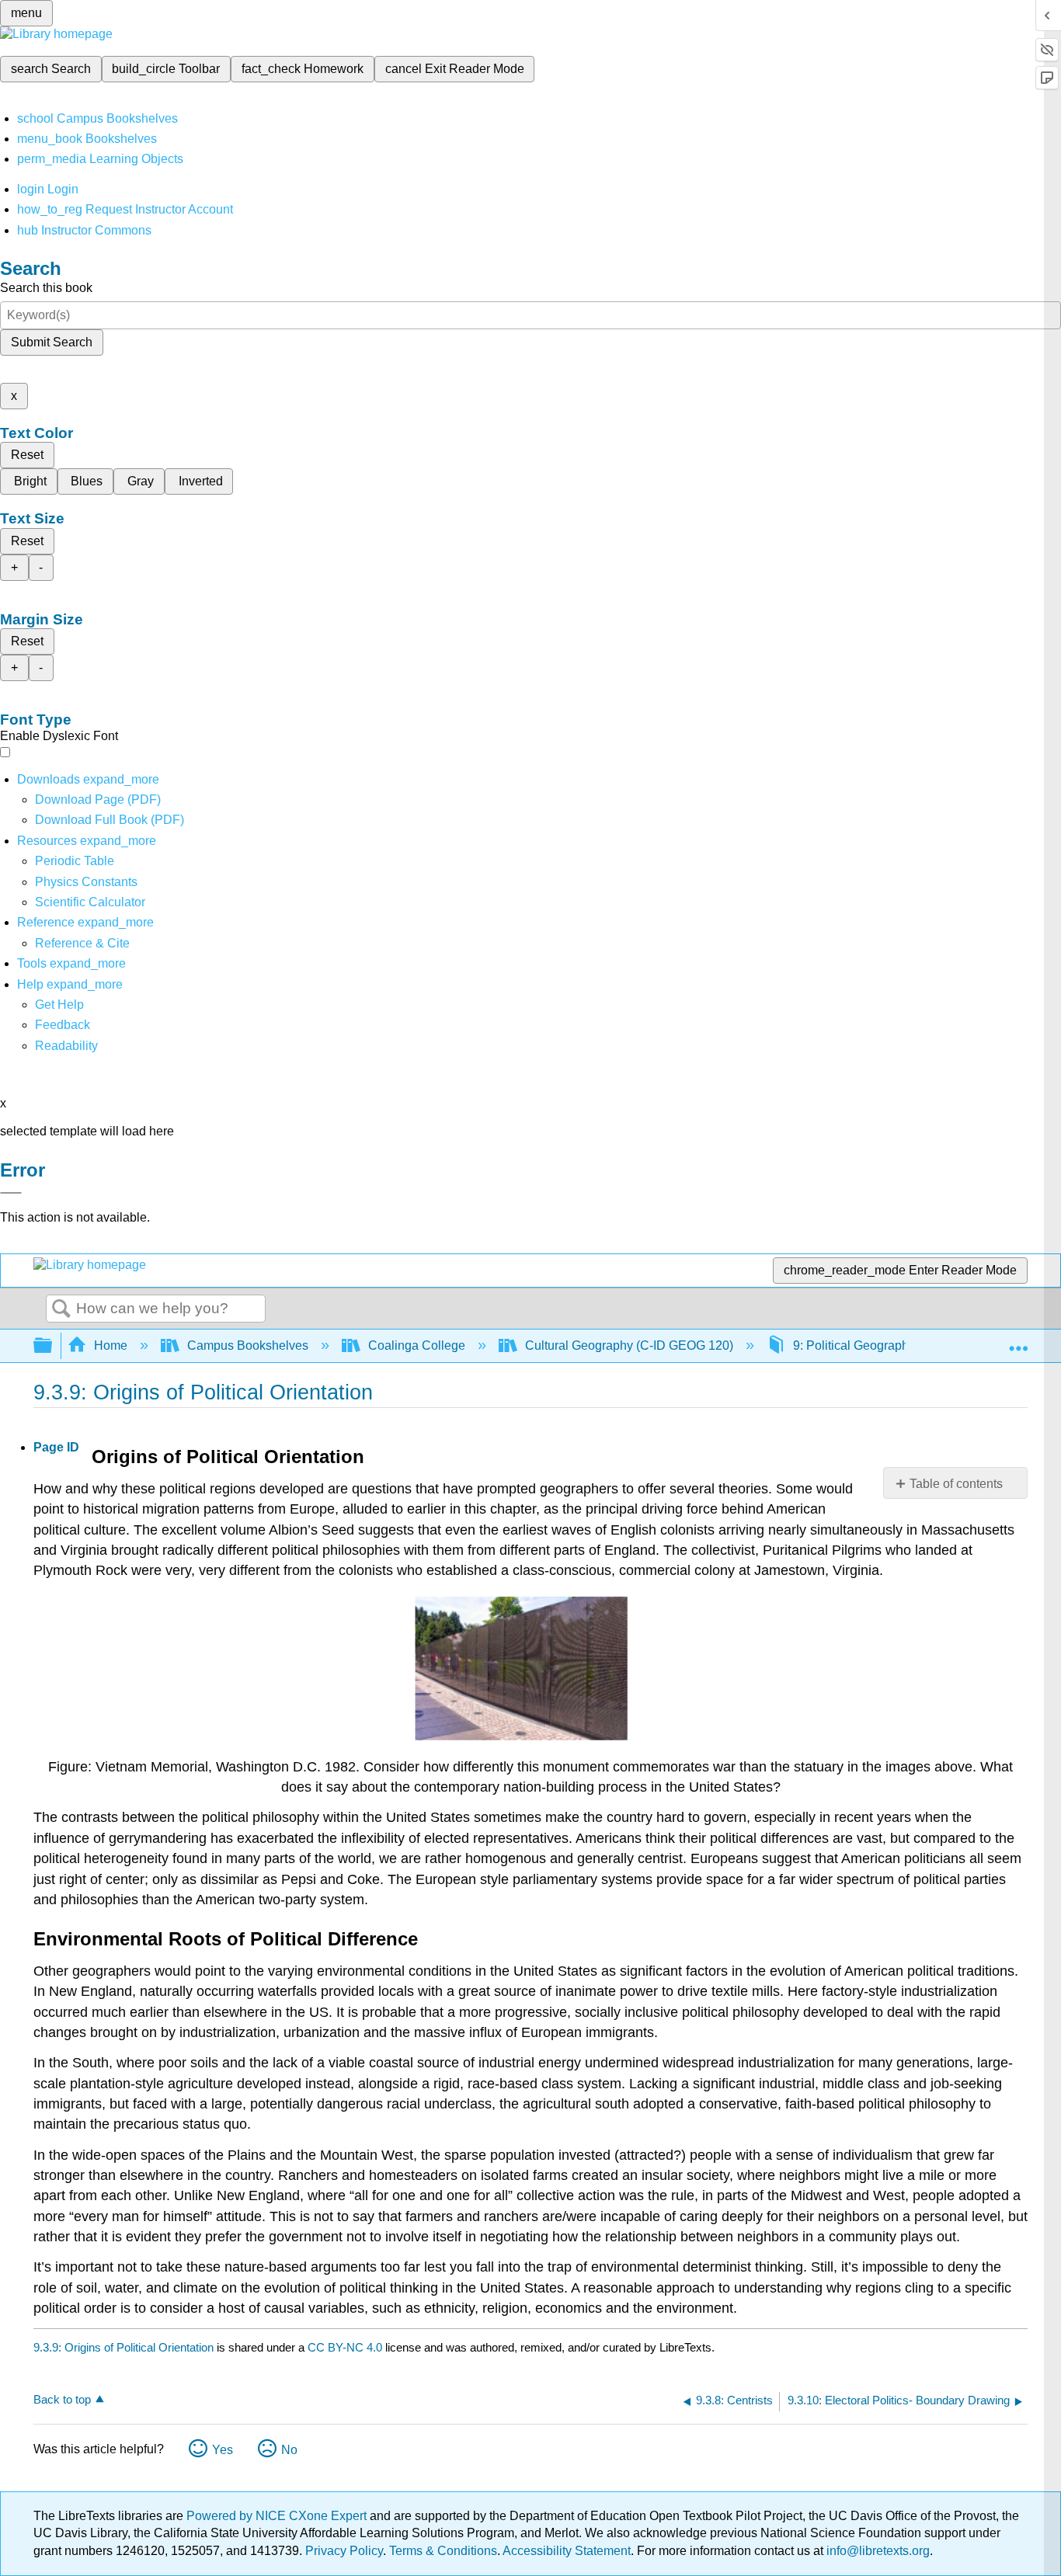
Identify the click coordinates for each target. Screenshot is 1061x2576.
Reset (27, 455)
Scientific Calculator (90, 902)
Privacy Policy (344, 2551)
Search (61, 1309)
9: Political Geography (854, 1345)
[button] (63, 1025)
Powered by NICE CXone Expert (278, 2516)
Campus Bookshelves (248, 1345)
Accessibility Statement (567, 2551)
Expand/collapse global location (1018, 1341)
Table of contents (956, 1484)
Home (111, 1345)
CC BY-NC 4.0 (345, 2347)
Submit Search (52, 342)
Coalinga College (417, 1345)
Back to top (62, 2399)
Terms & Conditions (443, 2551)
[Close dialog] (11, 1193)
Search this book (46, 288)
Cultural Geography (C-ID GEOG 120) (629, 1345)
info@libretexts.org (877, 2551)
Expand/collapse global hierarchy (53, 1346)
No (289, 2450)
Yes (223, 2450)
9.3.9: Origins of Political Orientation (123, 2347)
